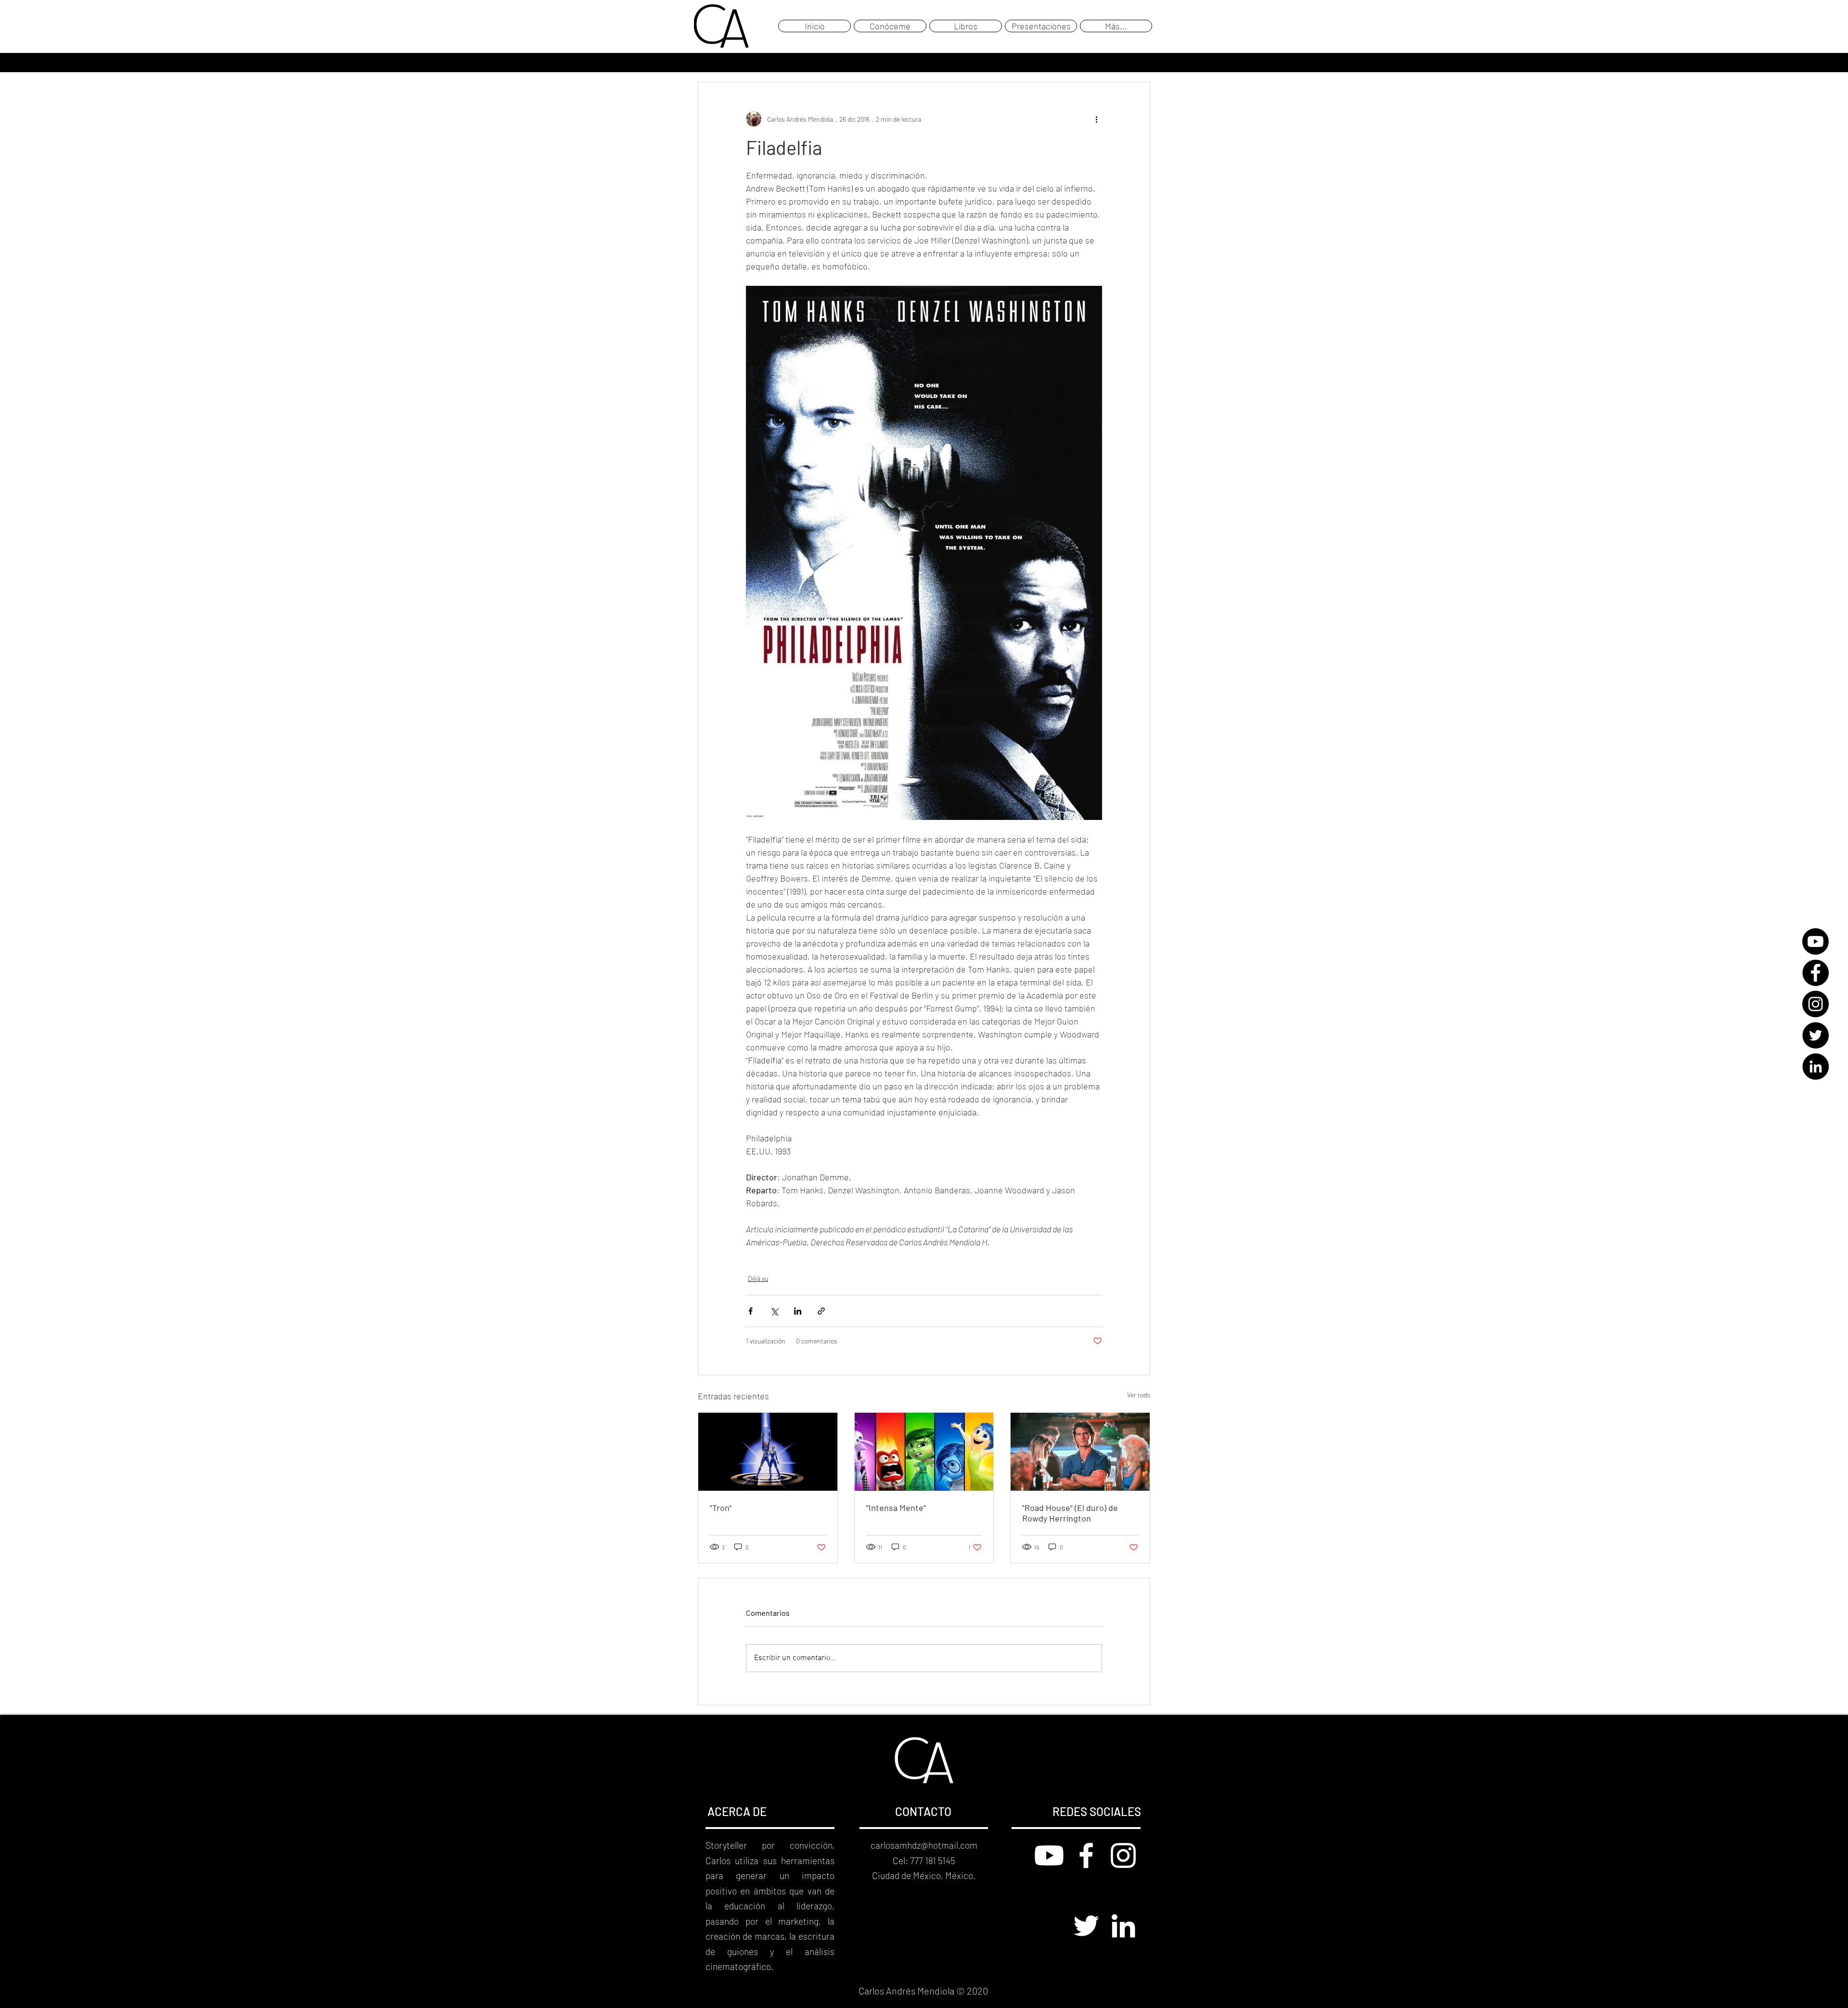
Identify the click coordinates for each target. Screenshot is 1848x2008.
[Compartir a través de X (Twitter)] (774, 1311)
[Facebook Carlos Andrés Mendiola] (1086, 1855)
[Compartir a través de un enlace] (821, 1311)
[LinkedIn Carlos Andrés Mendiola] (1123, 1926)
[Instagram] (1816, 1004)
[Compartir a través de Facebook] (751, 1311)
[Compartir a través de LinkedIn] (798, 1311)
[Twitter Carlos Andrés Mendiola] (1086, 1926)
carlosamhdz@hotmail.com (924, 1845)
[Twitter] (1816, 1035)
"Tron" (721, 1508)
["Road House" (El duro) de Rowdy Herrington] (1080, 1452)
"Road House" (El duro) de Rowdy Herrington (1070, 1513)
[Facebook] (1816, 973)
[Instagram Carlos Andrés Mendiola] (1123, 1855)
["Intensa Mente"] (924, 1452)
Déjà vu (758, 1278)
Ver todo (1139, 1395)
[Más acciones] (1096, 119)
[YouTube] (1816, 941)
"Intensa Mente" (896, 1508)
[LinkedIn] (1816, 1067)
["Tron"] (768, 1452)
